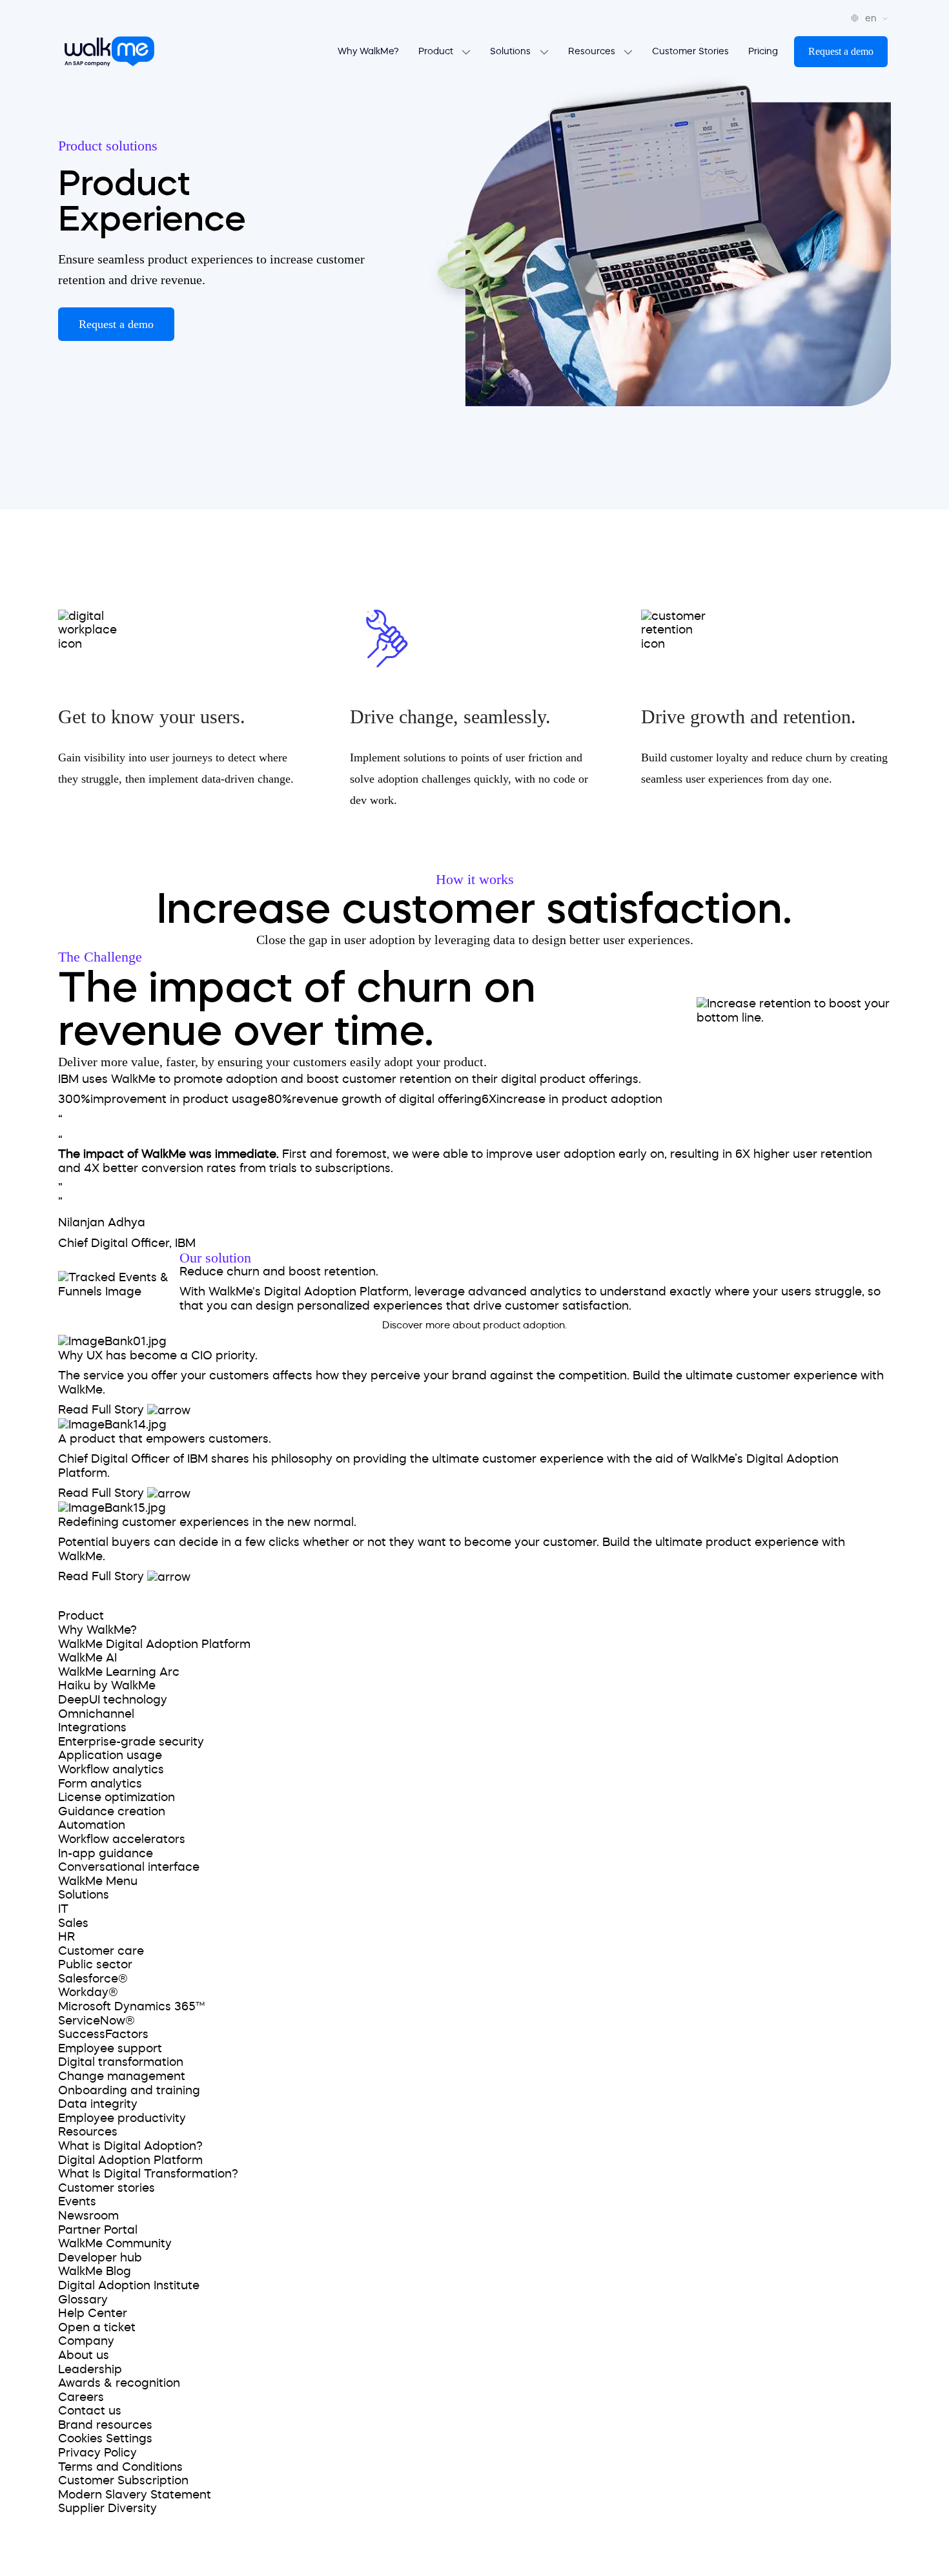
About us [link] (84, 2355)
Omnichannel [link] (96, 1714)
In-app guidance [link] (106, 1853)
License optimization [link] (117, 1797)
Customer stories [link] (107, 2188)
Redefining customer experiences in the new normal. (207, 1522)
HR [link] (66, 1937)
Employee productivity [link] (122, 2118)
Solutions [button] (512, 51)
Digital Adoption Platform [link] (130, 2160)
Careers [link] (81, 2397)
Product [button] (437, 51)
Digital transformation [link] (121, 2062)
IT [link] (63, 1909)
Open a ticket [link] (97, 2327)
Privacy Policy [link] (97, 2453)
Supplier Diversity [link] (107, 2508)
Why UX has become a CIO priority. (158, 1355)
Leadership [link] (90, 2369)
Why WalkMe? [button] (368, 51)
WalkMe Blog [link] (95, 2271)
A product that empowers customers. (165, 1439)
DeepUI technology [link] (113, 1700)
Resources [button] (593, 51)
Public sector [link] (95, 1964)
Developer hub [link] (100, 2258)
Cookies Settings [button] (105, 2438)
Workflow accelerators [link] (122, 1839)
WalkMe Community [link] (115, 2243)
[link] (96, 1596)
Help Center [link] (93, 2313)
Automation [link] (92, 1825)
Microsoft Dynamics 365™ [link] (131, 2006)
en (872, 18)
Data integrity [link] (98, 2104)
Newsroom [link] (88, 2216)
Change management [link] (122, 2076)
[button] (841, 52)
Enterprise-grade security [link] (131, 1742)
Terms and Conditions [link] (120, 2467)
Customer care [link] (101, 1951)
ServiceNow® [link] (97, 2021)
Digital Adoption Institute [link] (129, 2285)
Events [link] (77, 2201)
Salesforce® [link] (93, 1979)
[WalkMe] (109, 52)
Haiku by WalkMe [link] (107, 1685)
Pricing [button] (763, 51)
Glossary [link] (83, 2300)
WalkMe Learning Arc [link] (119, 1672)
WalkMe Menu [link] (98, 1881)
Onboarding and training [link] (129, 2090)
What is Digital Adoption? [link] (130, 2146)
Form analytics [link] (100, 1784)
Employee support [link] (110, 2048)
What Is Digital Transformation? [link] (148, 2174)
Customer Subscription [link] (123, 2480)
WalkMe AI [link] (87, 1658)
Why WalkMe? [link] (97, 1630)
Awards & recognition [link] (119, 2383)
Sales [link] (73, 1923)
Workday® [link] (88, 1992)
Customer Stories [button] (690, 51)
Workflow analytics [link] (111, 1769)
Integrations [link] (92, 1727)
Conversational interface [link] (129, 1867)
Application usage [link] (110, 1755)
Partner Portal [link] (98, 2230)
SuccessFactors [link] (103, 2034)
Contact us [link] (90, 2411)
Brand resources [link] (105, 2425)
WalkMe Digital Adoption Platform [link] (154, 1644)
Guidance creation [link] (112, 1811)
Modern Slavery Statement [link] (135, 2495)
